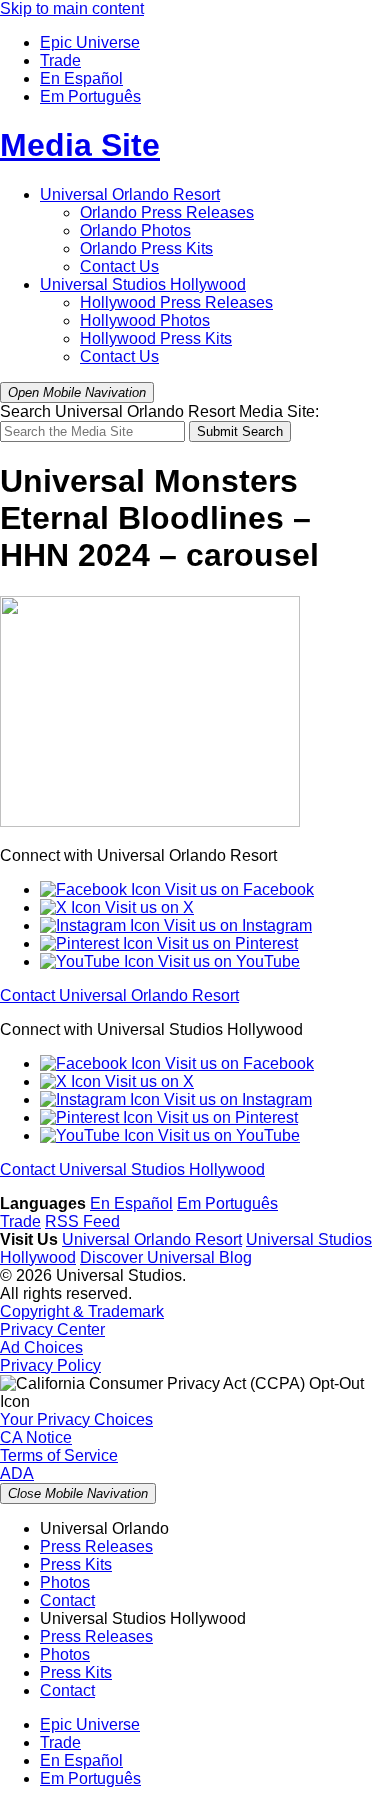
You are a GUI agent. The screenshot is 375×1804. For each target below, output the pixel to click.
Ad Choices (41, 1347)
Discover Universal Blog (166, 1257)
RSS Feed (82, 1221)
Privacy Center (52, 1329)
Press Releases (167, 212)
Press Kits (146, 248)
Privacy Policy (50, 1365)
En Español (81, 78)
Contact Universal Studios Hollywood (132, 1169)
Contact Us (119, 266)
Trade (60, 60)
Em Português (90, 96)
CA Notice (36, 1437)
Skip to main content (72, 8)
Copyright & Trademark (82, 1311)
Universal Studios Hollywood (143, 284)
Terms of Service (59, 1455)
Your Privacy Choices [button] (76, 1419)
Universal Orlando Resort (130, 194)
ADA (17, 1473)
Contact (67, 1600)
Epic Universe (90, 42)
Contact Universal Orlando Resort (119, 995)
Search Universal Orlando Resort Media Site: (159, 411)
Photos (135, 230)
